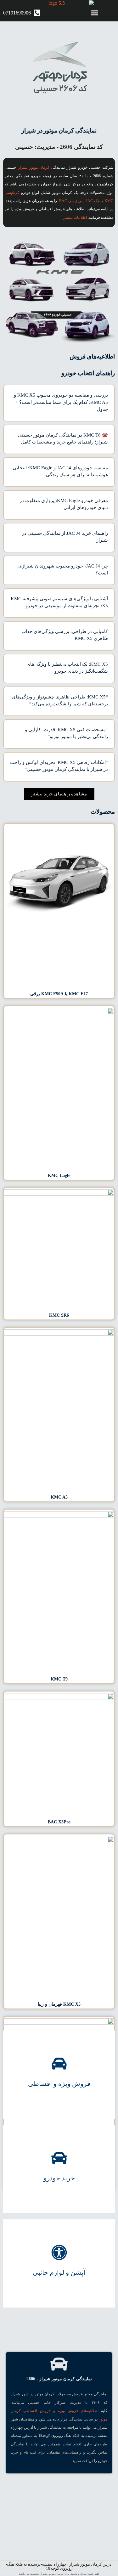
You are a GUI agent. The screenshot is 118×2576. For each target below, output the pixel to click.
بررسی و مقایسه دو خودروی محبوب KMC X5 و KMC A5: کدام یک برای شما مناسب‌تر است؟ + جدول (61, 402)
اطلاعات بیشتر (75, 217)
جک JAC (93, 201)
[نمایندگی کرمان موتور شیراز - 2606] (59, 2364)
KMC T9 (59, 1679)
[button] (94, 13)
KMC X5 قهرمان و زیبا (59, 2004)
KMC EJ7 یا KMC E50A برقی (59, 994)
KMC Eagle (59, 1175)
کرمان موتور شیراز (34, 167)
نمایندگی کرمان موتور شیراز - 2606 (59, 2379)
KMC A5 (59, 1497)
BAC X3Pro (59, 1822)
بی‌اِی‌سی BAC (71, 201)
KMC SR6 (59, 1315)
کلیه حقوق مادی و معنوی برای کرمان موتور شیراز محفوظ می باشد (59, 2574)
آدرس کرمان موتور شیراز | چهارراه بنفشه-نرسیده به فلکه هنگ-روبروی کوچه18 (59, 2566)
